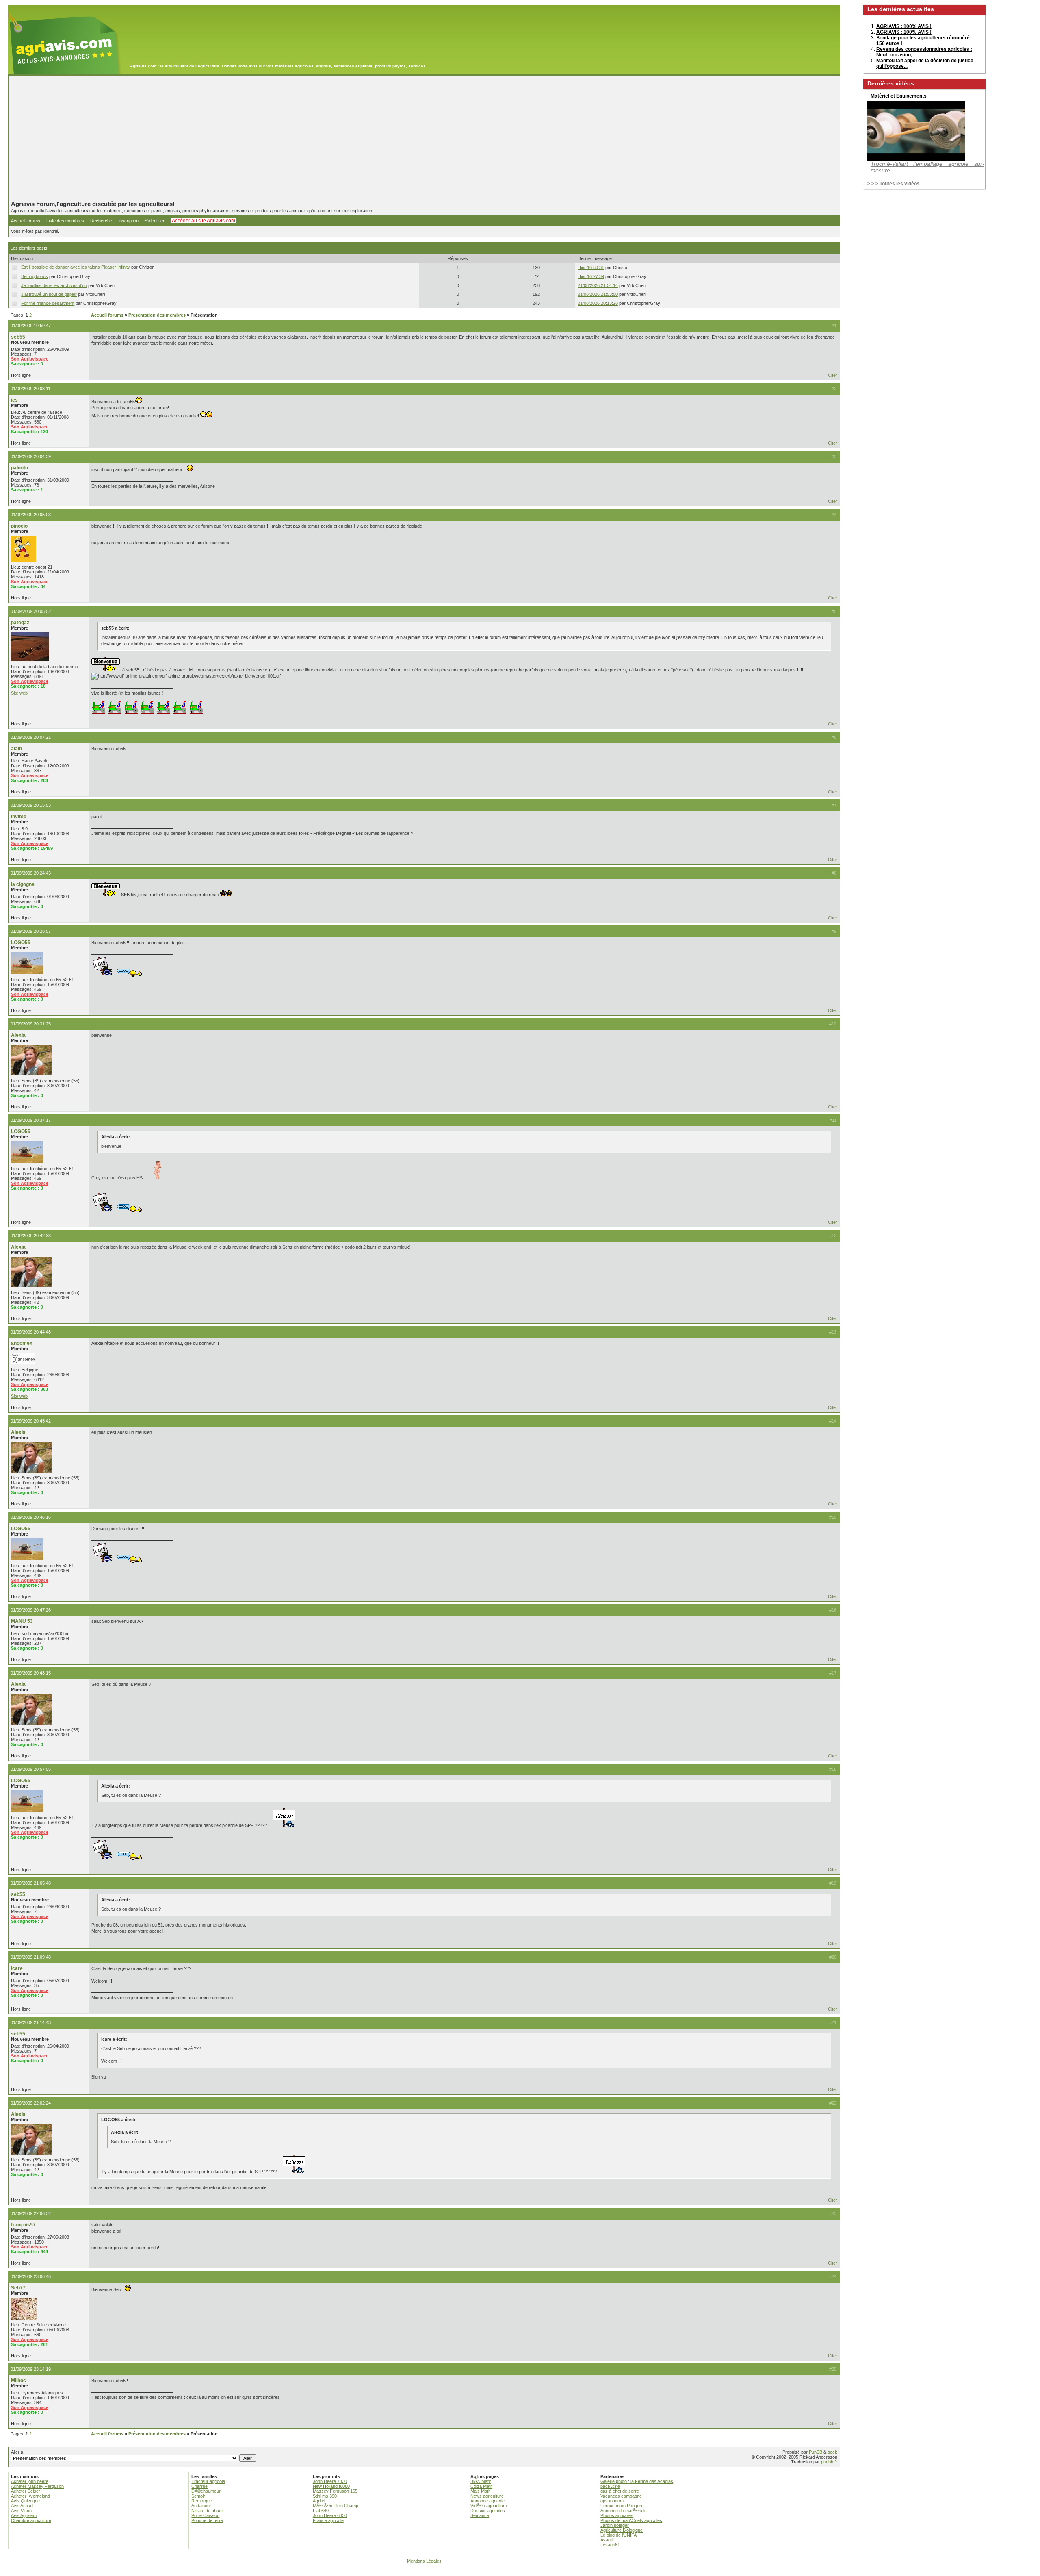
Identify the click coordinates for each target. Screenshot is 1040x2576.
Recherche (101, 221)
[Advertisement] (424, 138)
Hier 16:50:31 (591, 267)
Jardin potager (615, 2525)
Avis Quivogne (25, 2501)
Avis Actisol (22, 2506)
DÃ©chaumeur (206, 2491)
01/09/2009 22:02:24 (31, 2103)
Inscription (128, 221)
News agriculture (487, 2496)
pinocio (19, 526)
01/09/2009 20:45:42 (31, 1421)
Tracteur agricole (208, 2481)
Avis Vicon (21, 2511)
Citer (833, 375)
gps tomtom (612, 2501)
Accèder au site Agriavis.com (204, 221)
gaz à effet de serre (620, 2491)
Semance (480, 2515)
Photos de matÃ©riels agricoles (631, 2520)
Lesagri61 (610, 2545)
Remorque (202, 2501)
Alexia (18, 1035)
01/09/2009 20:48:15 (31, 1673)
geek (832, 2452)
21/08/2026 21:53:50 (598, 294)
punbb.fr (829, 2462)
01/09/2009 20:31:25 (31, 1024)
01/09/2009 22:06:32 (31, 2213)
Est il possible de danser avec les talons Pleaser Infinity (76, 267)
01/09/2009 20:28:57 (31, 931)
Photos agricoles (617, 2515)
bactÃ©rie (610, 2486)
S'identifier (155, 221)
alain (16, 749)
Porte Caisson (205, 2515)
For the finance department (48, 303)
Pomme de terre (207, 2520)
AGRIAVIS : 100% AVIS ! (904, 26)
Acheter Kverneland (30, 2496)
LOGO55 (21, 943)
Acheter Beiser (26, 2491)
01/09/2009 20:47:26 (31, 1610)
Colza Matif (481, 2486)
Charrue (199, 2486)
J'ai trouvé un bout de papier (49, 294)
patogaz (20, 623)
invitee (19, 817)
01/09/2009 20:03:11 (30, 389)
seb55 (18, 337)
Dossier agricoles (488, 2511)
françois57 (23, 2225)
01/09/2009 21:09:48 (31, 1957)
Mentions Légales (424, 2561)
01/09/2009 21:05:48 (31, 1883)
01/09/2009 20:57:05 (31, 1769)
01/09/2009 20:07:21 (31, 737)
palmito (19, 468)
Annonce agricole (487, 2501)
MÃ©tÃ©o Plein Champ (336, 2506)
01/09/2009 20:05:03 (31, 515)
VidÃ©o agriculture (489, 2506)
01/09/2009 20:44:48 (31, 1332)
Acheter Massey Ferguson (37, 2486)
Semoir (198, 2496)
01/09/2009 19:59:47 (31, 326)
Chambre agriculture (31, 2520)
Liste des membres (65, 221)
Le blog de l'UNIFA (619, 2535)
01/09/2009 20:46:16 (31, 1517)
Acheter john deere (30, 2481)
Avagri (607, 2540)
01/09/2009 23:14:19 (31, 2369)
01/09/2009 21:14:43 (31, 2022)
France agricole (328, 2520)
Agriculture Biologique (622, 2530)
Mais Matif (480, 2491)
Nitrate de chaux (208, 2511)
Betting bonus (35, 276)
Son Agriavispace (30, 359)
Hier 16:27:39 (591, 276)
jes (14, 400)
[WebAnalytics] (520, 2572)
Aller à (17, 2452)
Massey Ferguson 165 (335, 2491)
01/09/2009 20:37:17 (31, 1120)
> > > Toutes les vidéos (894, 184)
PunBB (816, 2452)
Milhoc (18, 2381)
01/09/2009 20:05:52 (31, 611)
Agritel (319, 2501)
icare (17, 1968)
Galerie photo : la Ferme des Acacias (637, 2481)
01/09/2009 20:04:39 (31, 456)
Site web (19, 693)
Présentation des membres (157, 315)
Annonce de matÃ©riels (624, 2511)
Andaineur (201, 2506)
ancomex (22, 1343)
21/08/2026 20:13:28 (598, 303)
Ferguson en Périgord (622, 2506)
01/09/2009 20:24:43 (31, 873)
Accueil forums (26, 221)
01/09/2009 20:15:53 (31, 805)
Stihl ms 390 (325, 2496)
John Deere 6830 (330, 2515)
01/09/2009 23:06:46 (31, 2276)
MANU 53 (22, 1621)
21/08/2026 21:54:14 (598, 285)
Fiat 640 (321, 2511)
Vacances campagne (621, 2496)
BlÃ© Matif (481, 2481)
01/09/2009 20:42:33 (31, 1236)
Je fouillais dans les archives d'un (54, 285)
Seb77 (18, 2288)
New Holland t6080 (331, 2486)
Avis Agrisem (24, 2515)
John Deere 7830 (330, 2481)
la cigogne (23, 884)
